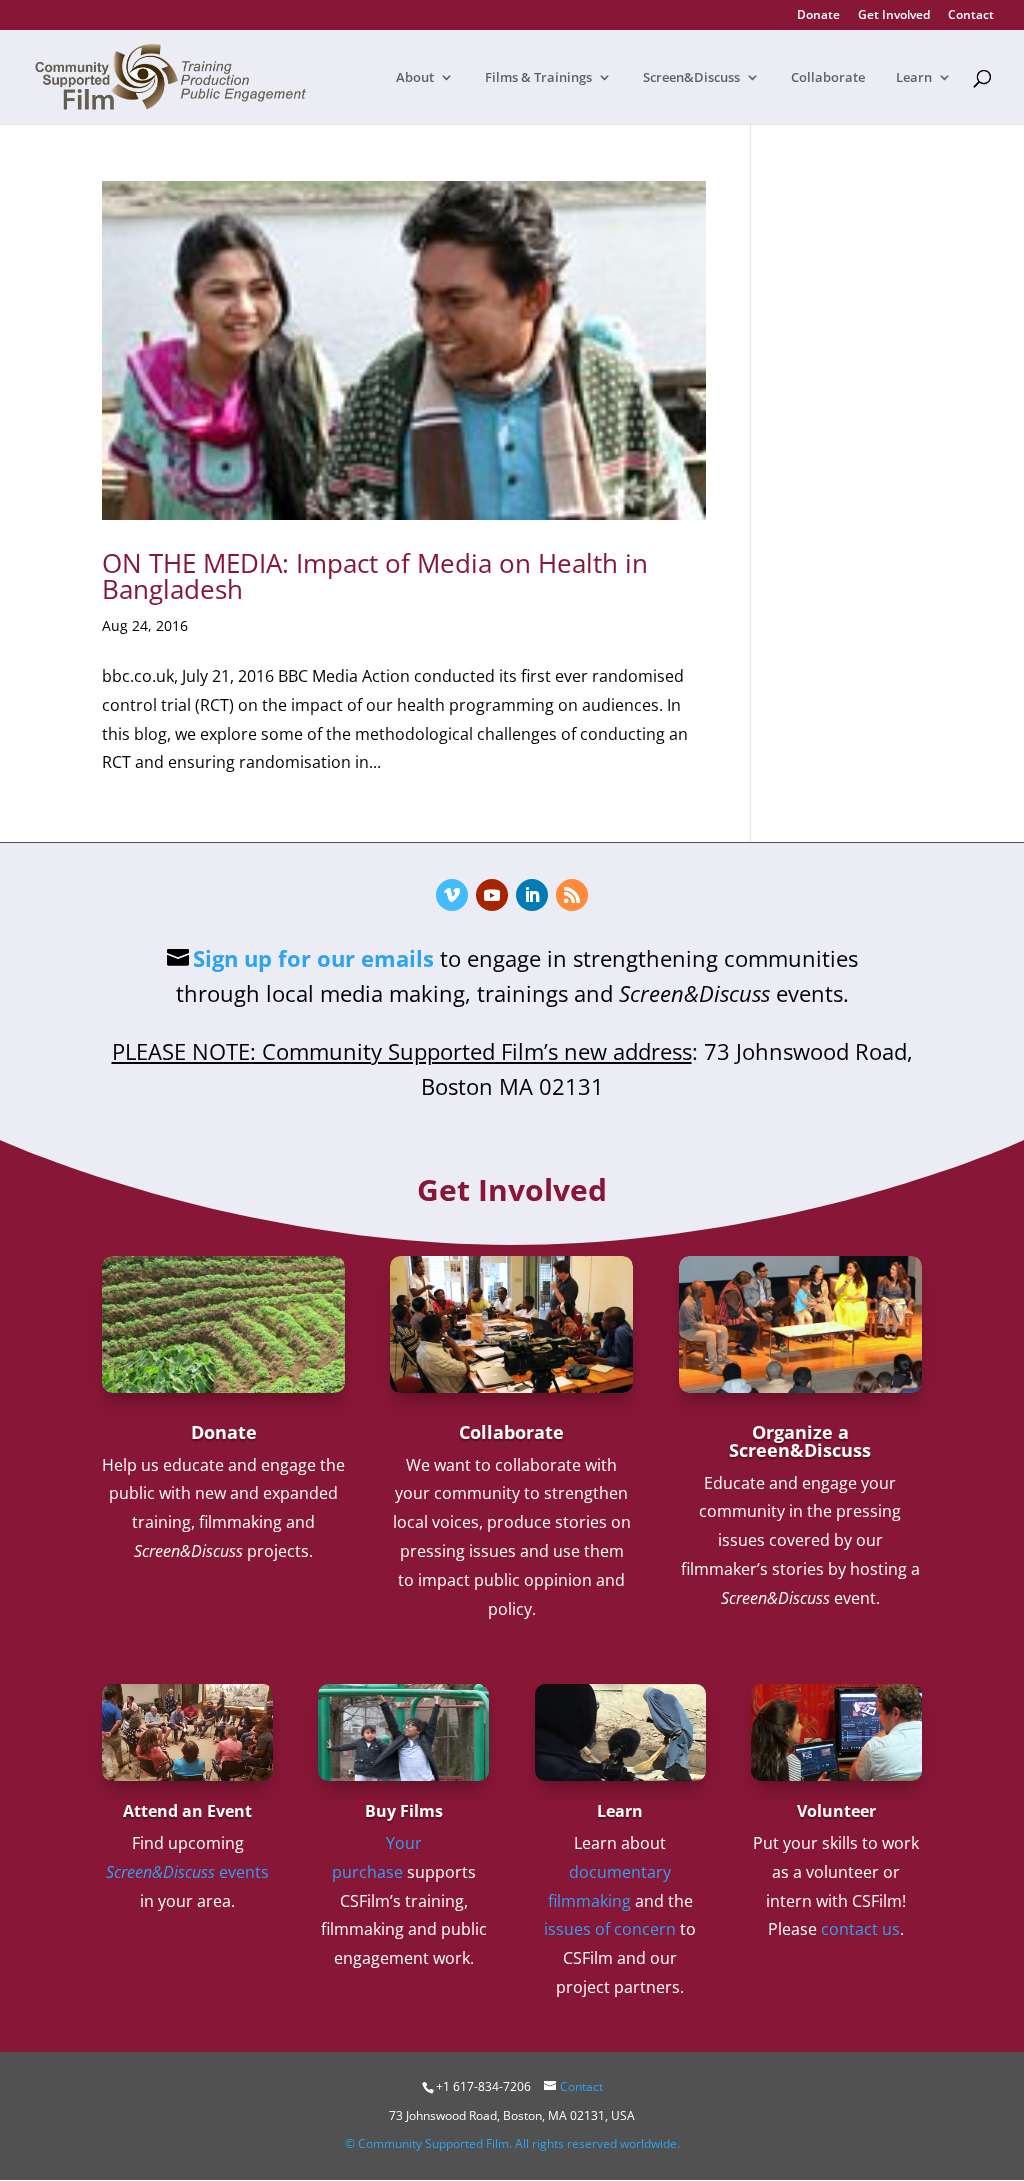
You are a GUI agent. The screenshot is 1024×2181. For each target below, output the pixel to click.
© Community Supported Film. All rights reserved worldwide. (512, 2143)
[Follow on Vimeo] (452, 895)
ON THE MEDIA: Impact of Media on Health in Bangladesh (375, 576)
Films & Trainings (538, 78)
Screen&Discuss (691, 78)
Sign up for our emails (313, 958)
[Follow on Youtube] (492, 895)
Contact (971, 16)
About (415, 78)
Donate (818, 16)
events (187, 1872)
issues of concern (610, 1929)
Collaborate (828, 78)
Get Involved (894, 16)
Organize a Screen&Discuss (800, 1441)
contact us (860, 1929)
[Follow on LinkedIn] (532, 895)
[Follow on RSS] (572, 895)
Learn (914, 78)
